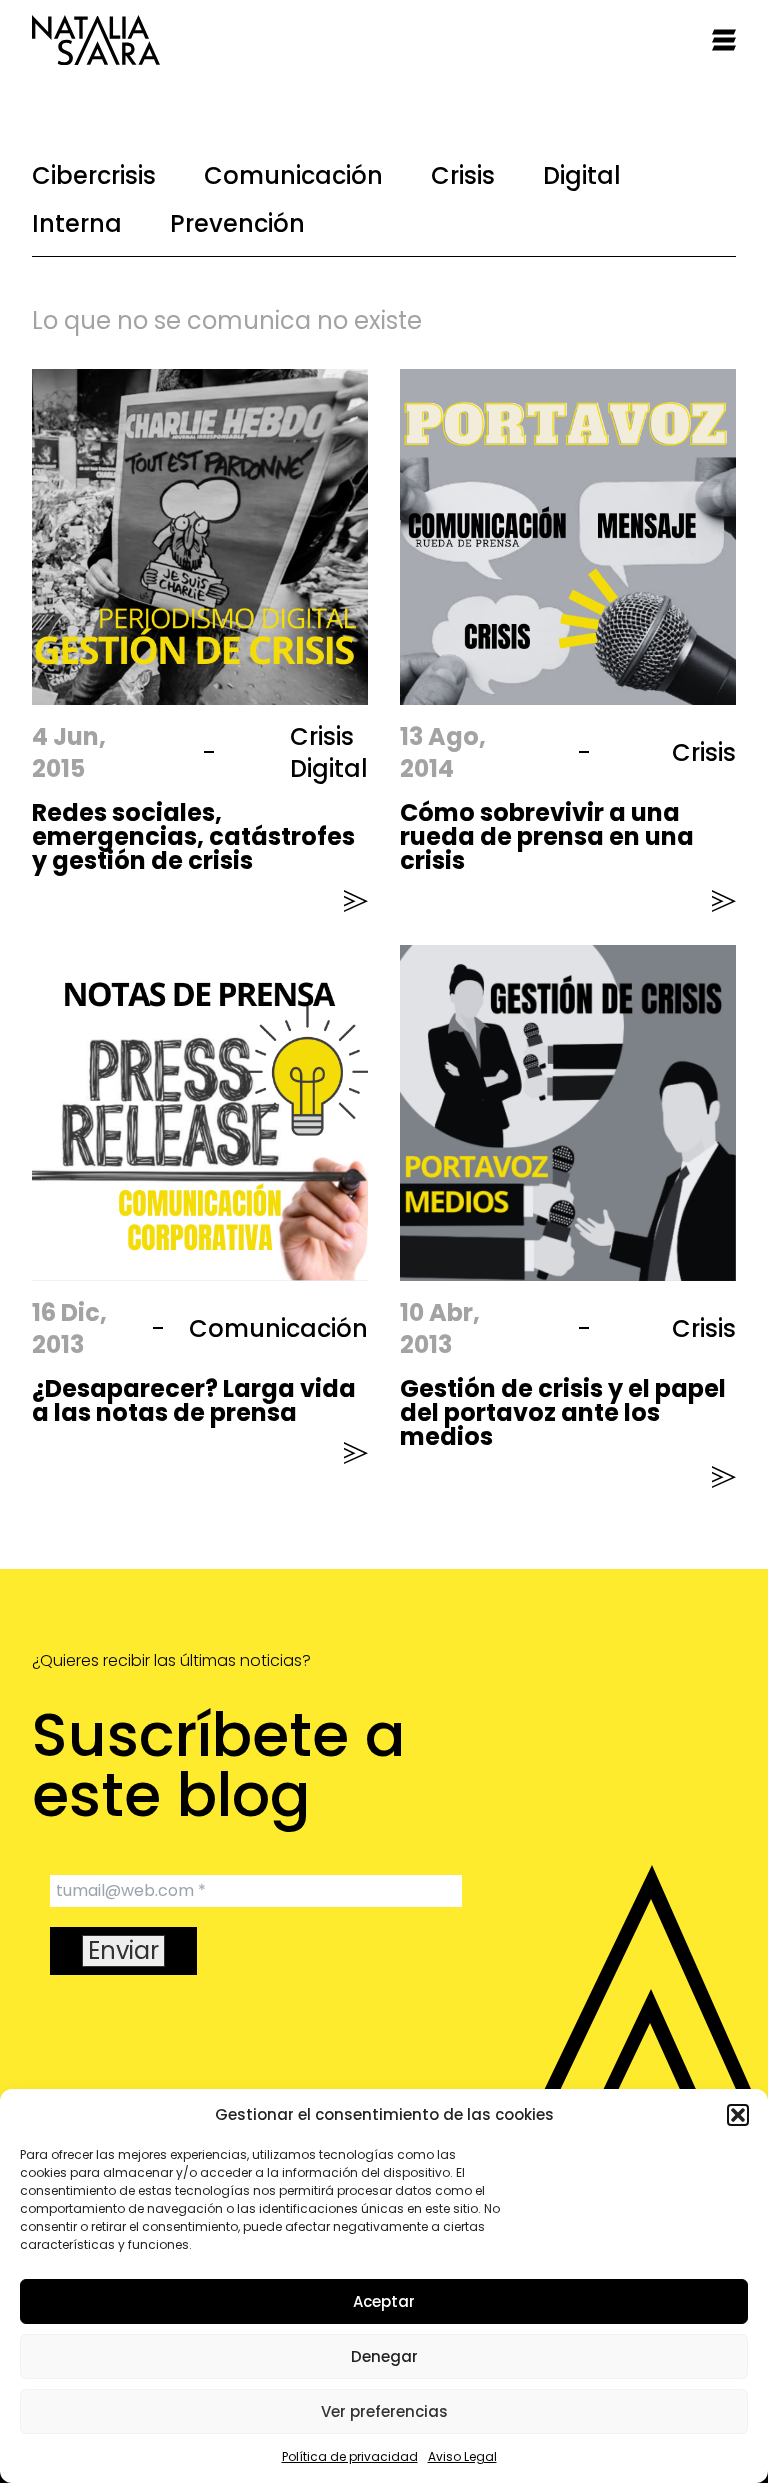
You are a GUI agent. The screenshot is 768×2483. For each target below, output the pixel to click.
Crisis (463, 175)
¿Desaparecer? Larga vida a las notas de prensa (194, 1400)
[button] (738, 2115)
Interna (77, 223)
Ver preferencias (384, 2411)
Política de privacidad (350, 2456)
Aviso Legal (462, 2456)
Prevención (237, 223)
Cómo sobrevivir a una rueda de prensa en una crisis (547, 836)
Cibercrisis (94, 175)
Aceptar (384, 2301)
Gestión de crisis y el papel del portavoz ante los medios (563, 1412)
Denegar (384, 2356)
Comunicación (293, 175)
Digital (582, 175)
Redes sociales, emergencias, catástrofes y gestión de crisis (193, 836)
